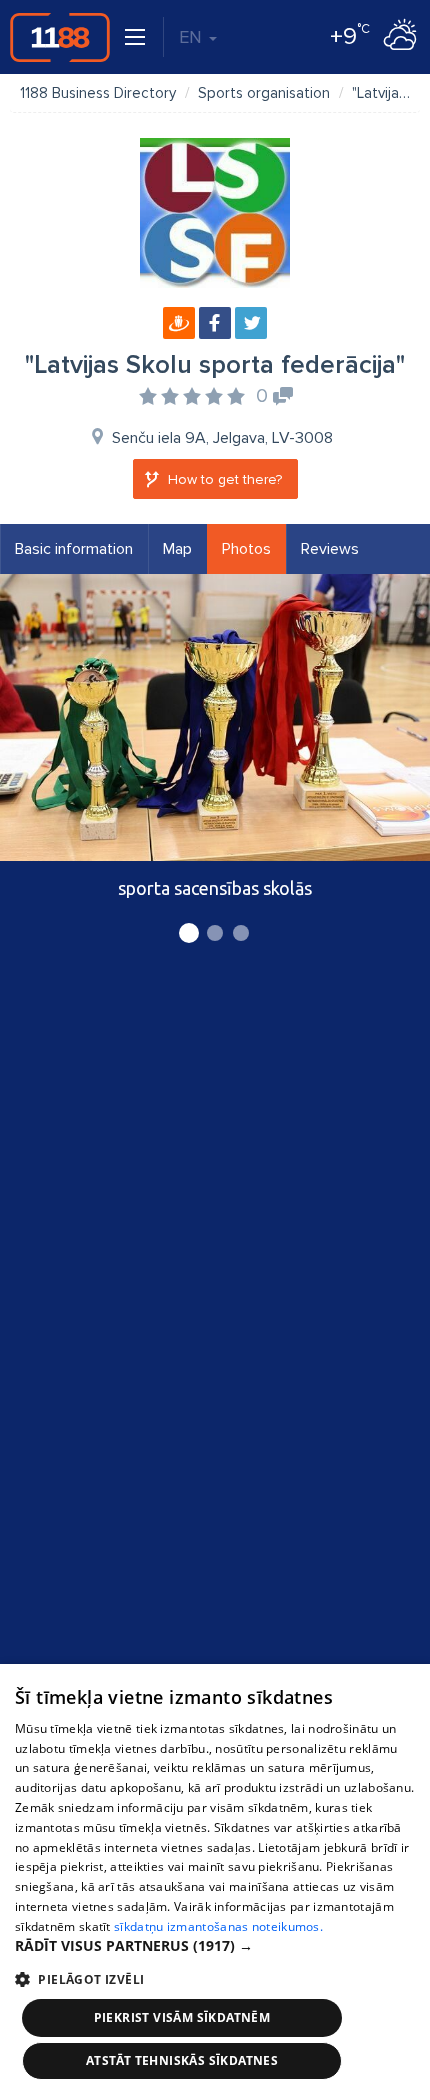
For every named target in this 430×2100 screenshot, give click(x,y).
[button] (215, 1946)
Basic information (74, 549)
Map (177, 549)
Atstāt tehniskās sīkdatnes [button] (182, 2060)
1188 (60, 37)
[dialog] (215, 1882)
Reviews (330, 549)
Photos (246, 549)
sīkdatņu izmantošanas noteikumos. (218, 1926)
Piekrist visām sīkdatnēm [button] (182, 2017)
